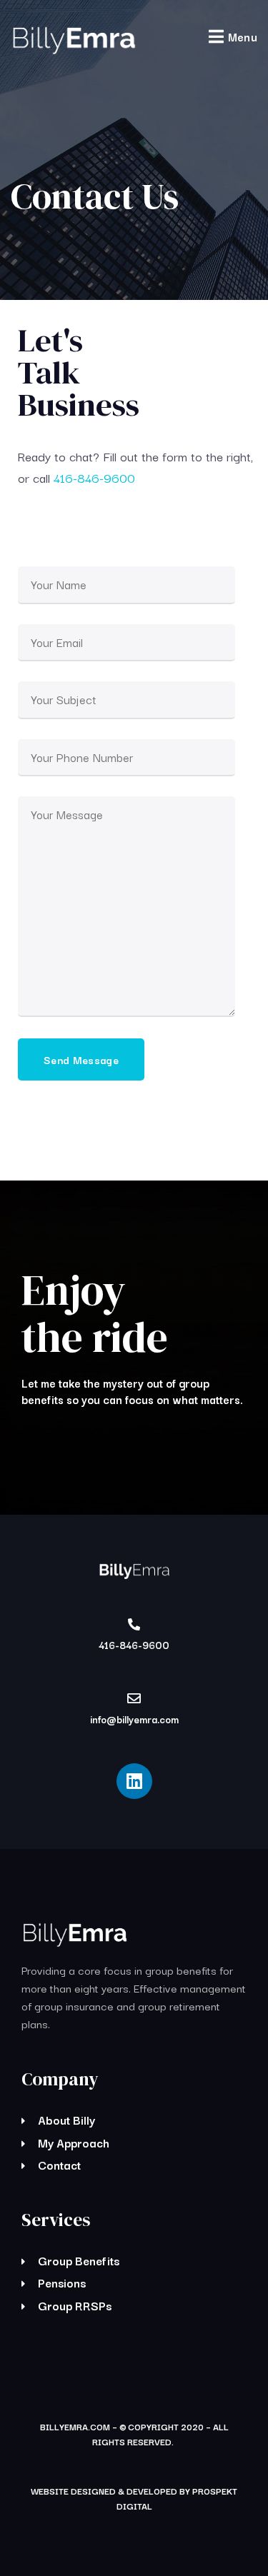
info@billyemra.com (134, 1719)
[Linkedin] (134, 1781)
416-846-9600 (94, 477)
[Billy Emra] (73, 39)
